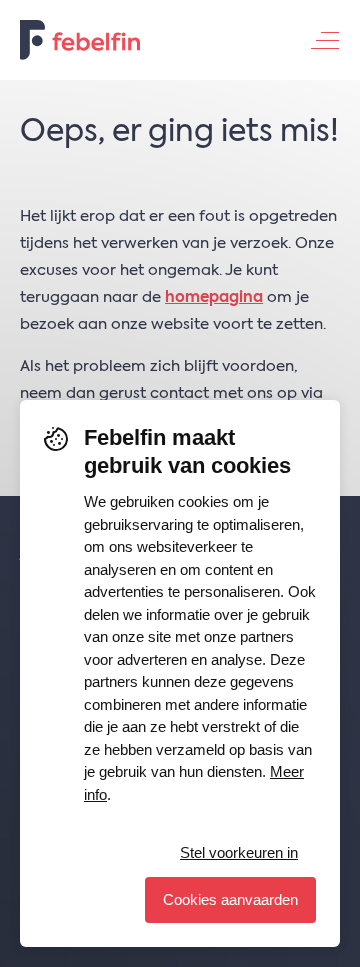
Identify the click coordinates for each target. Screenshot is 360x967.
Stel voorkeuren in (239, 852)
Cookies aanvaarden (230, 899)
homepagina (214, 297)
